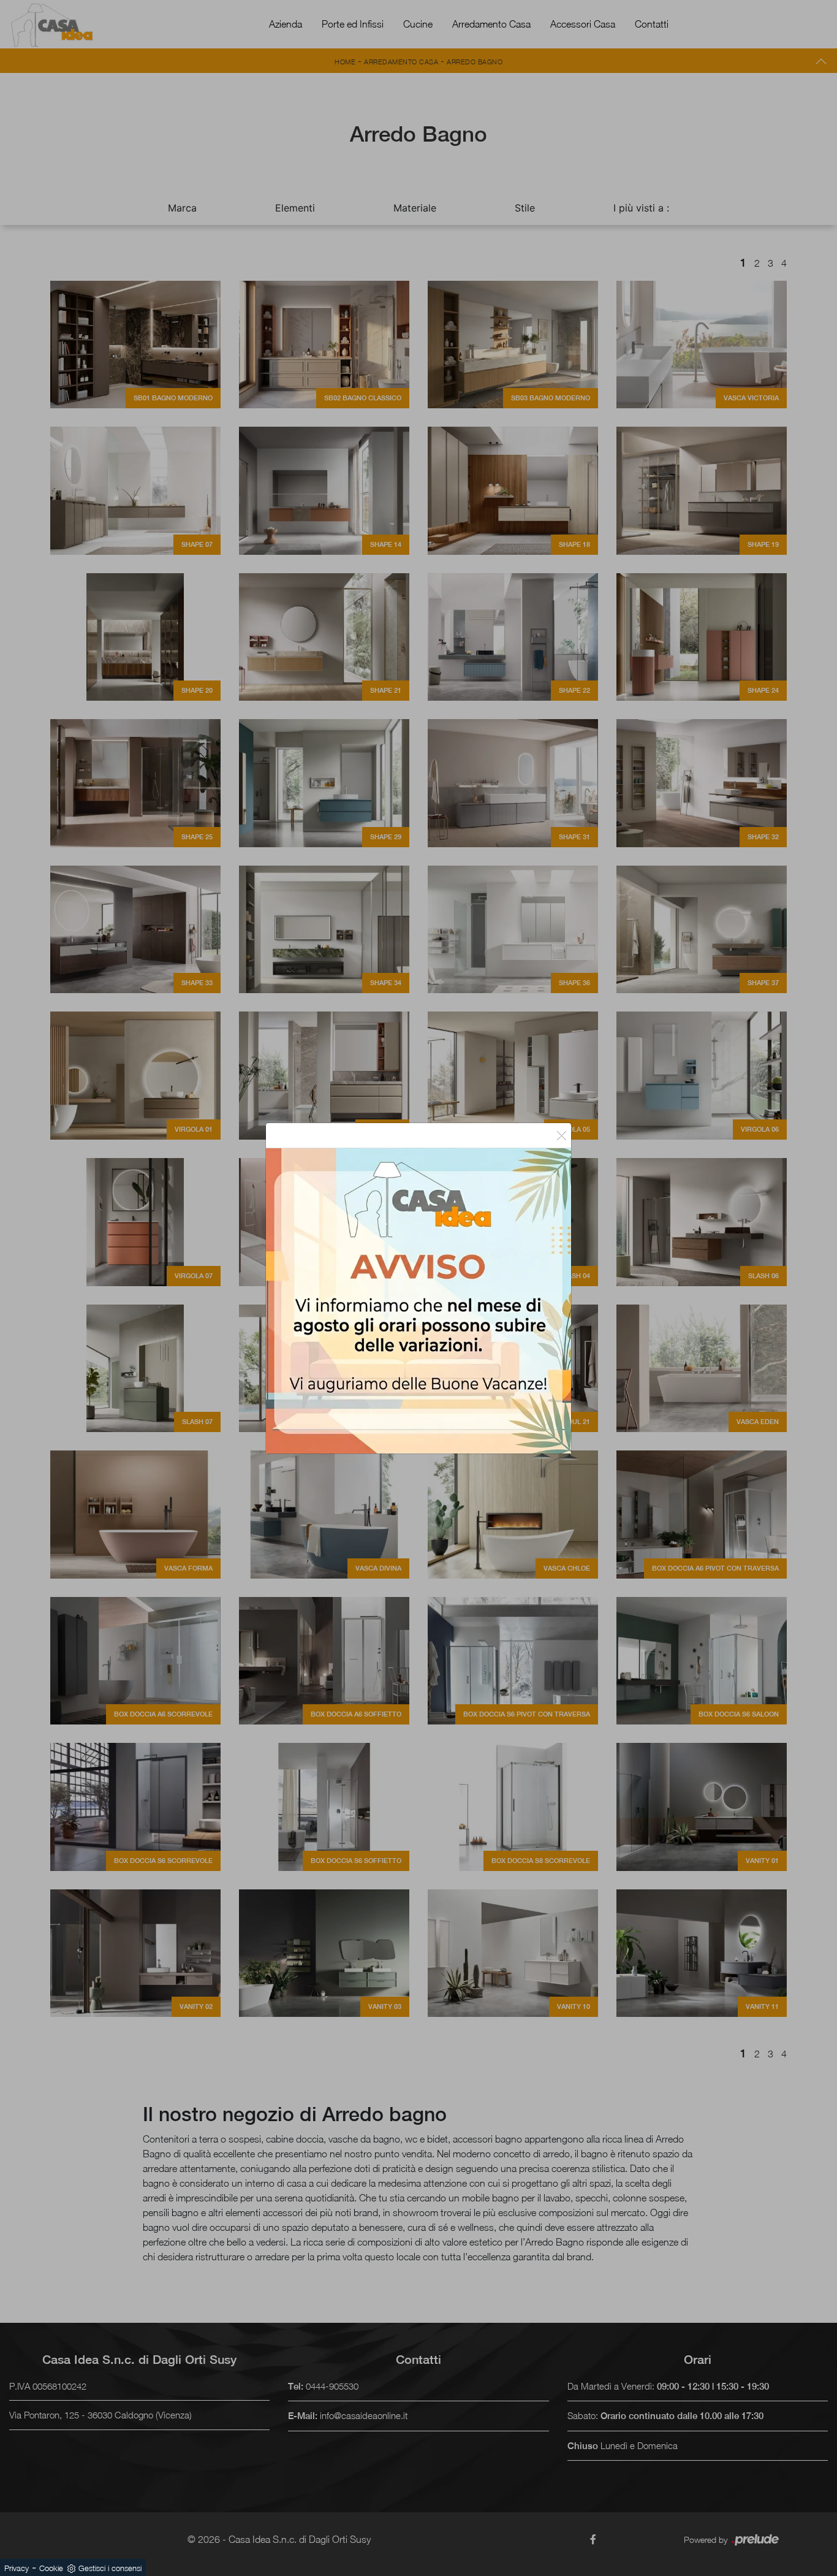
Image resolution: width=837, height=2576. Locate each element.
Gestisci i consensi (110, 2568)
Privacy (17, 2568)
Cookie (51, 2568)
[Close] (562, 1135)
